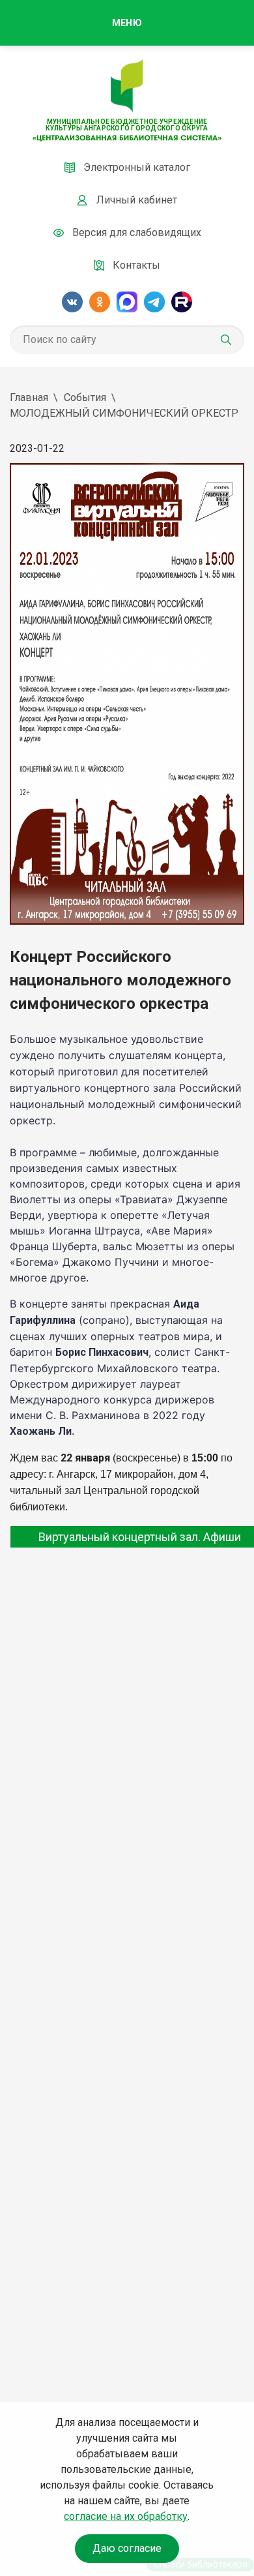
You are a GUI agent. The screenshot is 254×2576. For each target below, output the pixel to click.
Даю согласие (127, 2548)
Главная (29, 397)
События (85, 397)
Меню (127, 23)
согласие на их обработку (126, 2516)
